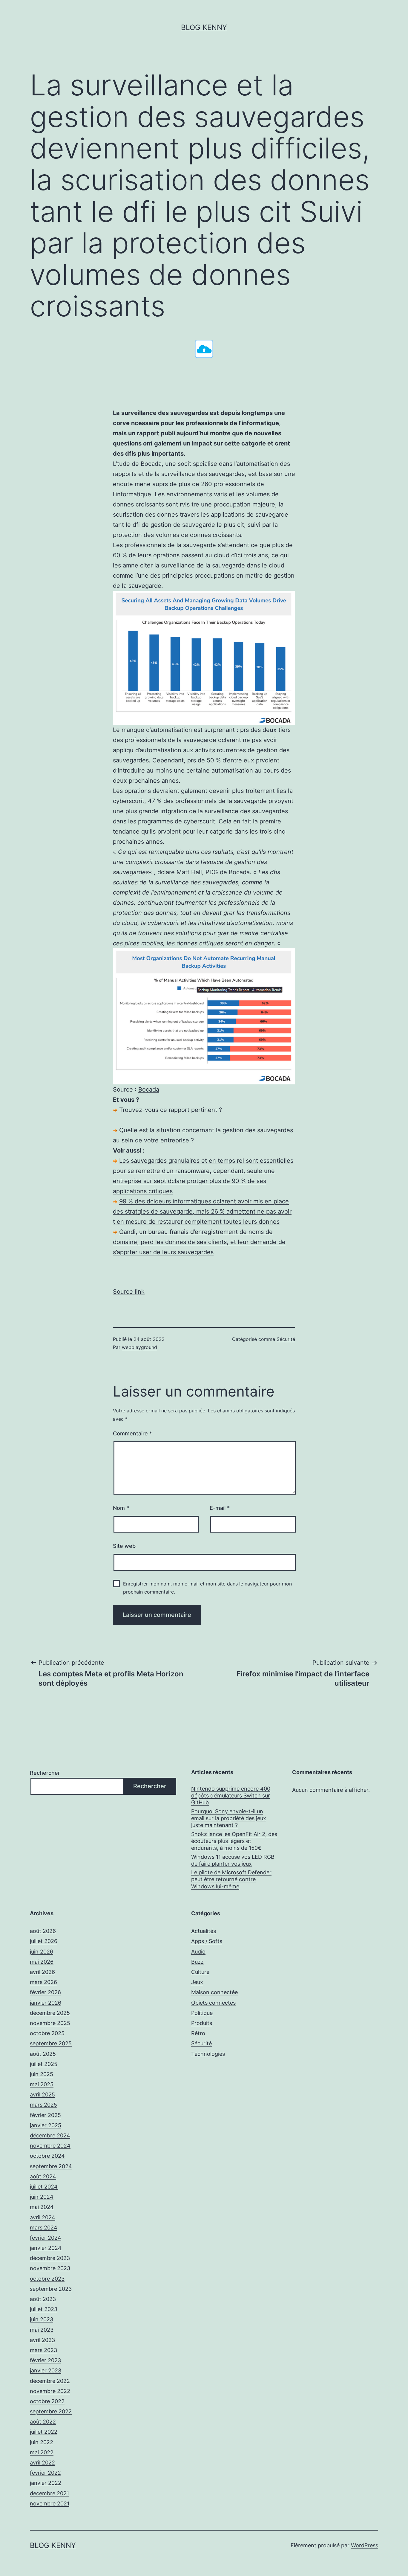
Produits (202, 2023)
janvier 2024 (46, 2248)
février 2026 (45, 1992)
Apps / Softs (207, 1941)
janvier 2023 (46, 2370)
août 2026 (43, 1931)
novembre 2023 (50, 2268)
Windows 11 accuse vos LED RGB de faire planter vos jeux (233, 1860)
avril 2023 (42, 2340)
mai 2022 (42, 2452)
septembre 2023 (51, 2289)
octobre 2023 (47, 2279)
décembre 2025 (50, 2013)
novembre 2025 (50, 2023)
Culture (200, 1972)
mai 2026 (42, 1962)
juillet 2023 (44, 2309)
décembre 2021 (49, 2493)
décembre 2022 (50, 2381)
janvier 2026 (46, 2003)
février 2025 (45, 2115)
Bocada (149, 1089)
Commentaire (132, 1433)
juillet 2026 (44, 1941)
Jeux (197, 1982)
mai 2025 (42, 2084)
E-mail (220, 1508)
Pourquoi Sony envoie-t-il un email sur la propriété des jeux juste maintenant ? (229, 1818)
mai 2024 (42, 2207)
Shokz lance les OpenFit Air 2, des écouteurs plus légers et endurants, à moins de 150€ (234, 1841)
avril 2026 (42, 1972)
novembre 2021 (50, 2503)
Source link (129, 1292)
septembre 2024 (51, 2166)
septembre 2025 (51, 2043)
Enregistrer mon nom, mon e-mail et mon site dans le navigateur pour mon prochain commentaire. (207, 1588)
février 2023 (45, 2360)
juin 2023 (42, 2319)
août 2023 (43, 2299)
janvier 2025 (46, 2125)
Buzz (197, 1962)
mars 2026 (43, 1982)
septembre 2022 (51, 2411)
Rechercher (45, 1773)
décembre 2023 (50, 2258)
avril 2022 (42, 2463)
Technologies (208, 2054)
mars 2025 (43, 2105)
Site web (124, 1546)
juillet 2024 (44, 2187)
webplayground (139, 1347)
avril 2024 (43, 2217)
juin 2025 (42, 2074)
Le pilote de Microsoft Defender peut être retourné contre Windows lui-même (231, 1879)
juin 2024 (42, 2197)
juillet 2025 (44, 2064)
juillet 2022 (44, 2432)
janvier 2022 (46, 2483)
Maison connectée (214, 1992)
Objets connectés (213, 2003)
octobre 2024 (47, 2156)
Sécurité (286, 1339)
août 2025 (43, 2054)
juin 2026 (42, 1952)
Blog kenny (204, 27)
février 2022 (45, 2473)
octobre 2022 (47, 2401)
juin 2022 (42, 2442)
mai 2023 (42, 2330)
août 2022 (43, 2422)
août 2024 (43, 2176)
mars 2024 (44, 2228)
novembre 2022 (50, 2391)
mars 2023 (43, 2350)
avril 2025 (42, 2094)
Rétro (198, 2033)
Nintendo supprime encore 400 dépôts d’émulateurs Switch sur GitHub (231, 1796)
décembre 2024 (50, 2135)
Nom (121, 1508)
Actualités (204, 1931)
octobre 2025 (47, 2033)
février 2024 (46, 2238)
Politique (202, 2013)
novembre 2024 (50, 2146)
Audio (198, 1952)
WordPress (365, 2545)
